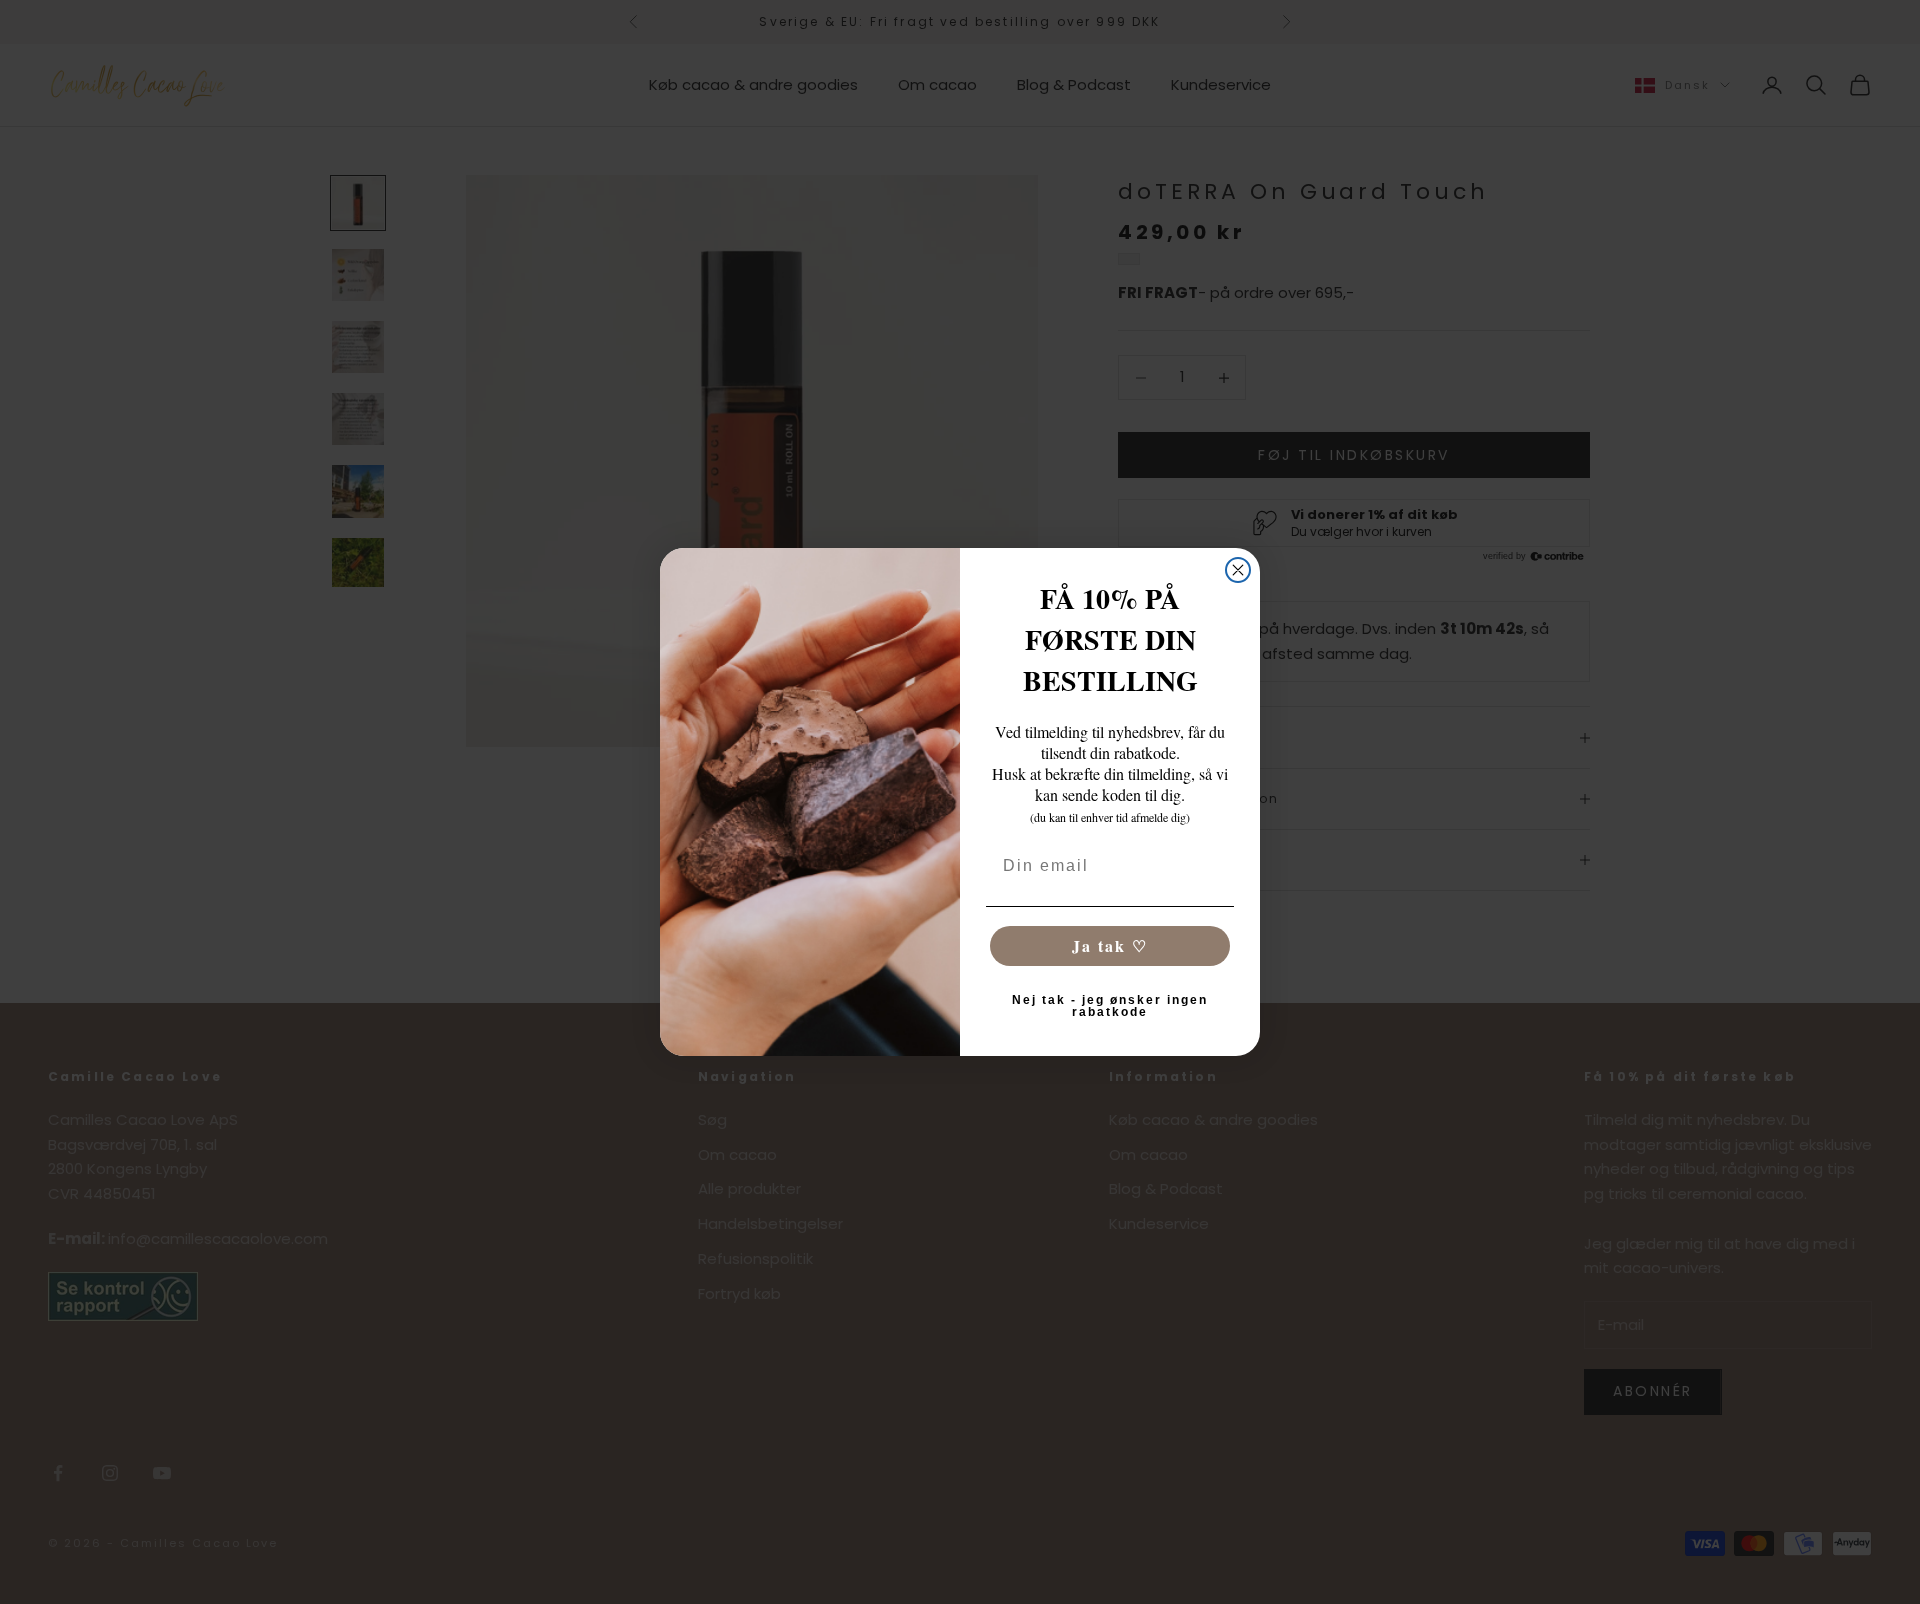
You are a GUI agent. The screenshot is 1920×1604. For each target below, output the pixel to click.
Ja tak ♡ (1110, 945)
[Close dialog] (1238, 570)
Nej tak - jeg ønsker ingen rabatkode (1110, 1006)
